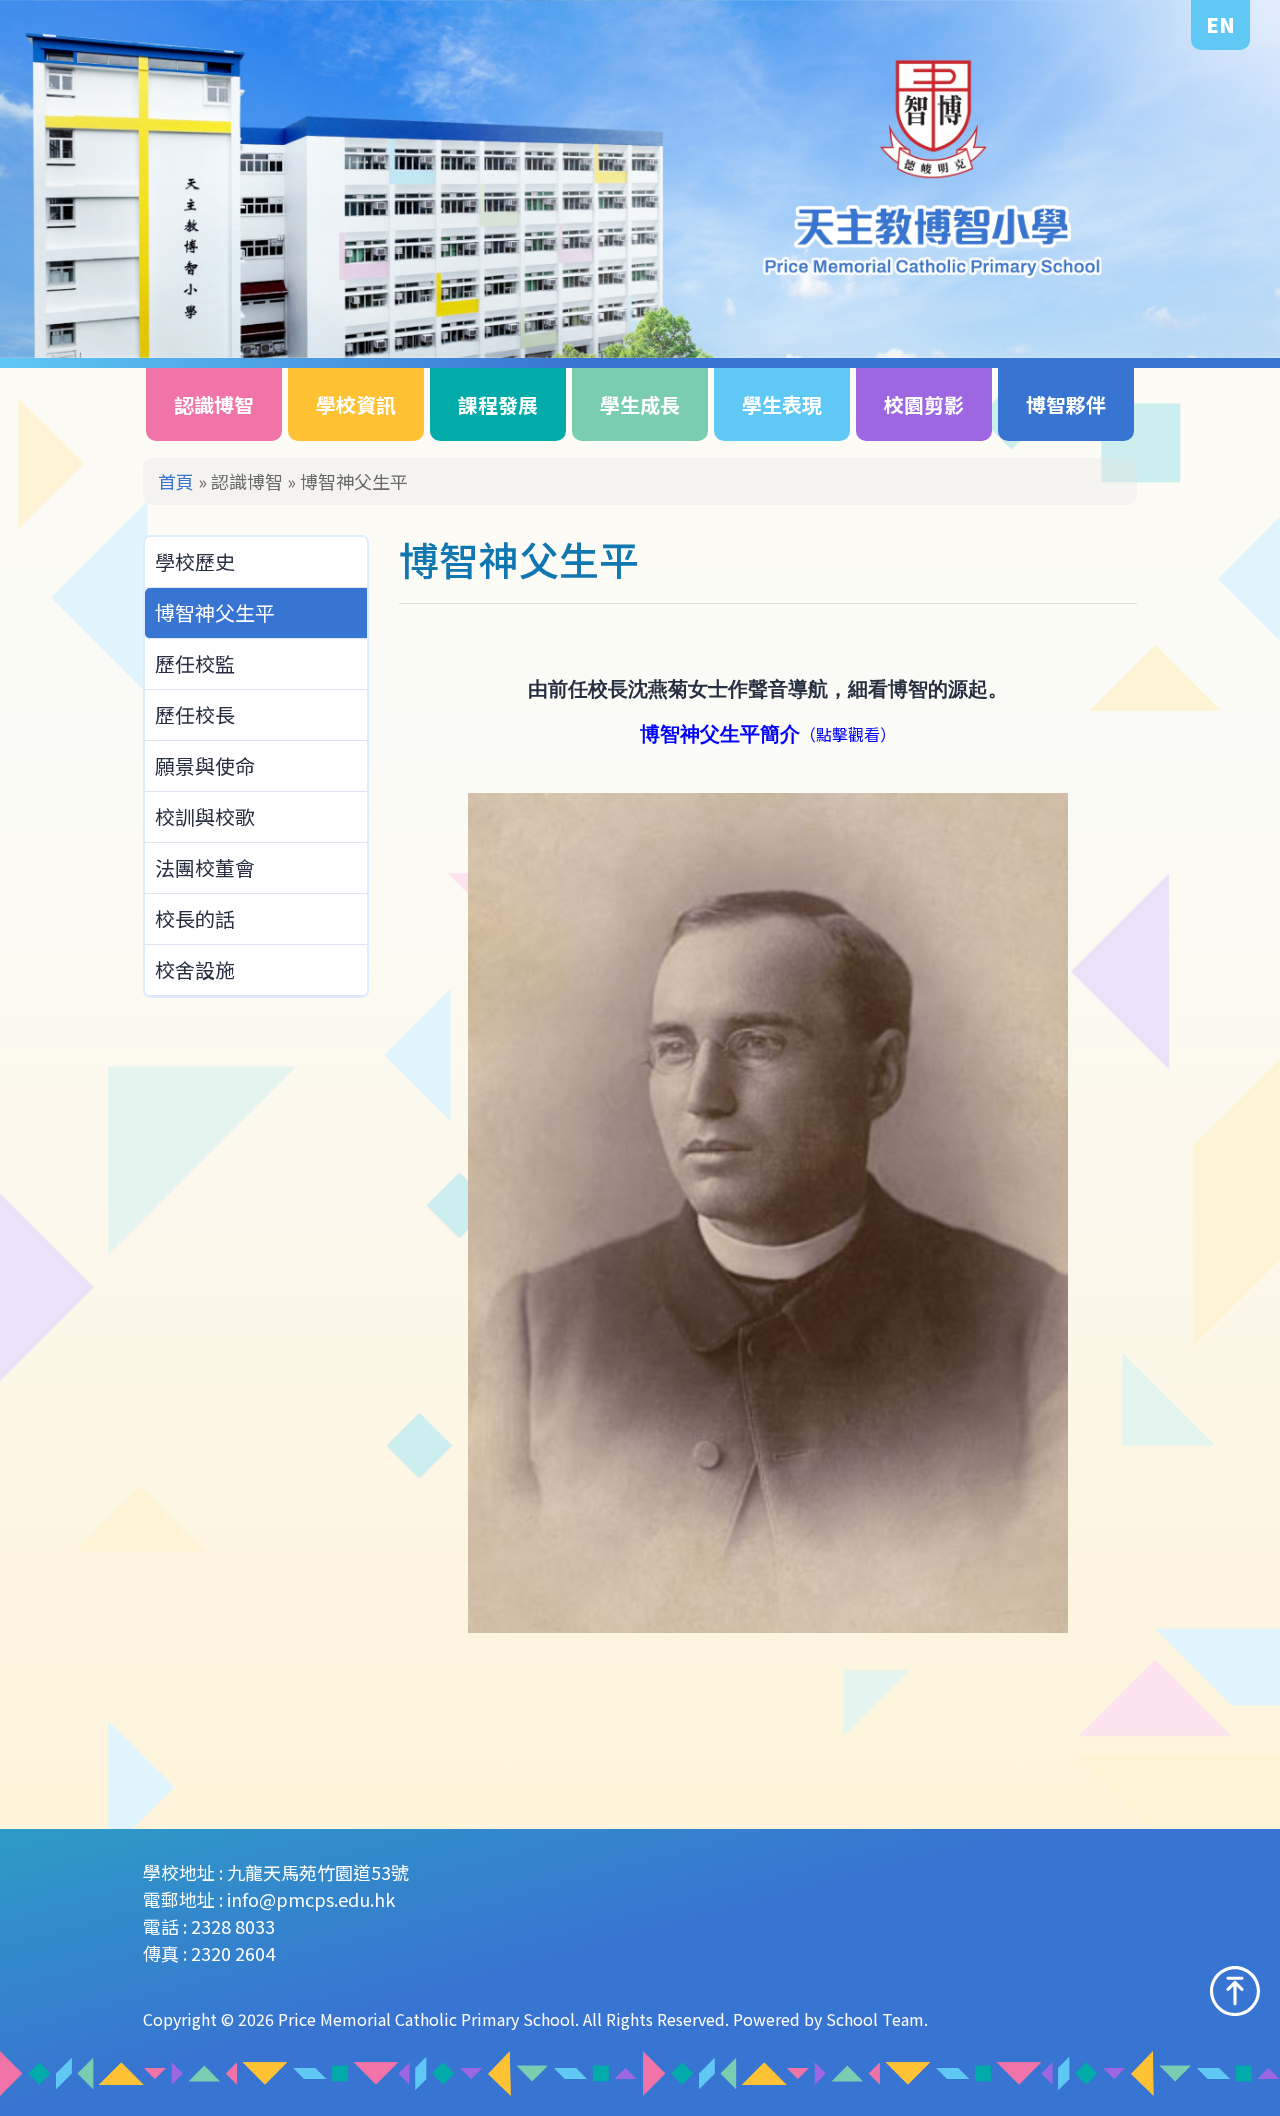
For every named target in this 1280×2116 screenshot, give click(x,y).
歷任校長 (195, 714)
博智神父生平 (215, 612)
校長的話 (195, 918)
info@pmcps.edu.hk (311, 1899)
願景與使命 (205, 765)
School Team (875, 2019)
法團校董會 (205, 867)
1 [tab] (1201, 313)
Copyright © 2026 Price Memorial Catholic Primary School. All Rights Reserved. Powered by (484, 2019)
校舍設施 (195, 969)
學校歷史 (195, 561)
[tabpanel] (640, 179)
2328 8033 (233, 1926)
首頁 (176, 481)
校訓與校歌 (205, 816)
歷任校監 (195, 663)
